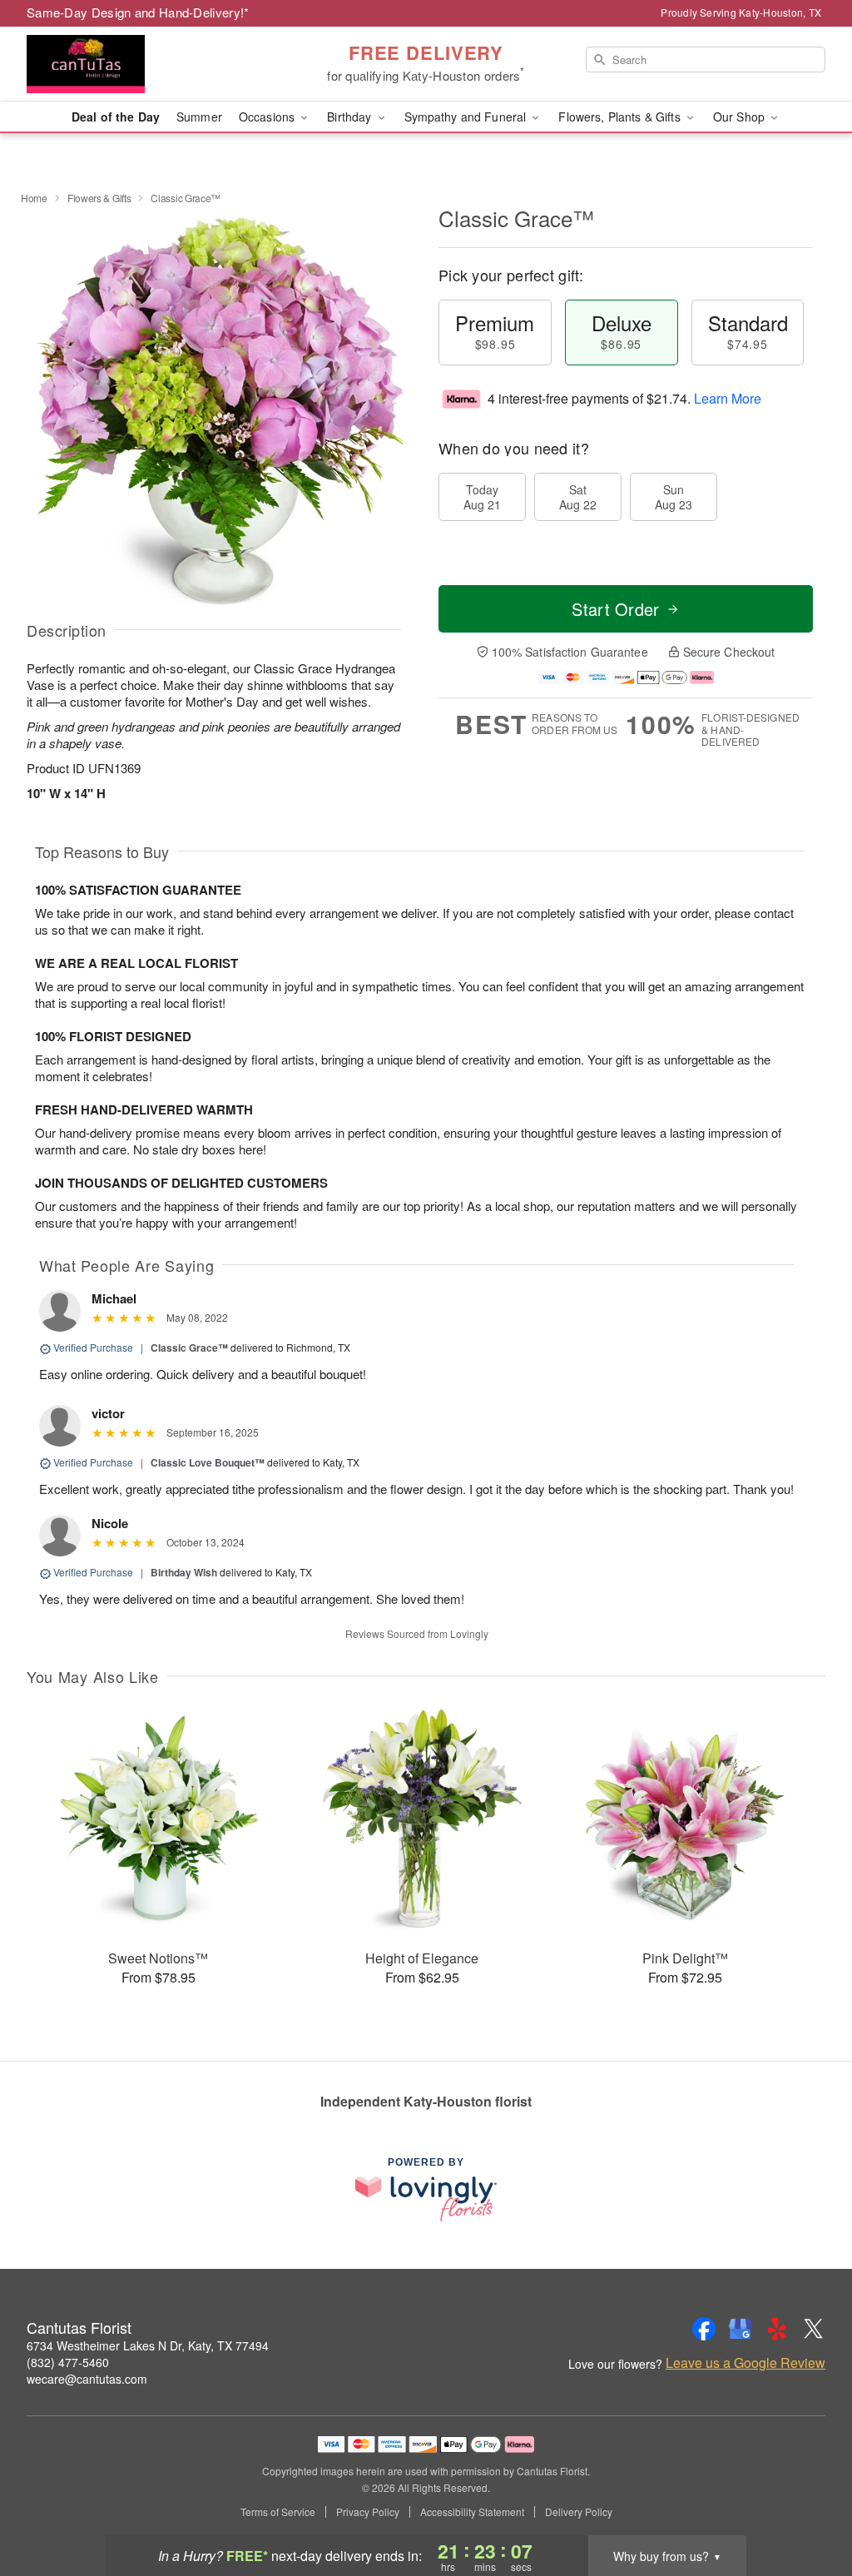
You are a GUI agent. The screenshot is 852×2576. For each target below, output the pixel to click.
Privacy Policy (368, 2512)
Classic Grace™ (189, 1348)
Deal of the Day (116, 117)
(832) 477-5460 (68, 2362)
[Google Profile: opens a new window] (741, 2329)
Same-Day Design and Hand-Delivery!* (138, 12)
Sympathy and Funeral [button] (467, 117)
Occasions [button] (268, 117)
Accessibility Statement (472, 2512)
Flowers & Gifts (99, 198)
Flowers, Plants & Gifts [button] (621, 117)
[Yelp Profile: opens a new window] (777, 2329)
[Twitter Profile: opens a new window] (814, 2329)
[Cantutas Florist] (146, 64)
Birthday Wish (184, 1572)
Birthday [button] (351, 117)
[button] (808, 2505)
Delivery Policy (579, 2512)
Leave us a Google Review (745, 2363)
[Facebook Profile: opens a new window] (704, 2329)
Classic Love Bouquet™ (208, 1462)
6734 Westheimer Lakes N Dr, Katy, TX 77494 (148, 2345)
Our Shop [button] (741, 117)
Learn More (728, 398)
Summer (199, 117)
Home (34, 198)
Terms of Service (278, 2512)
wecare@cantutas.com (87, 2379)
